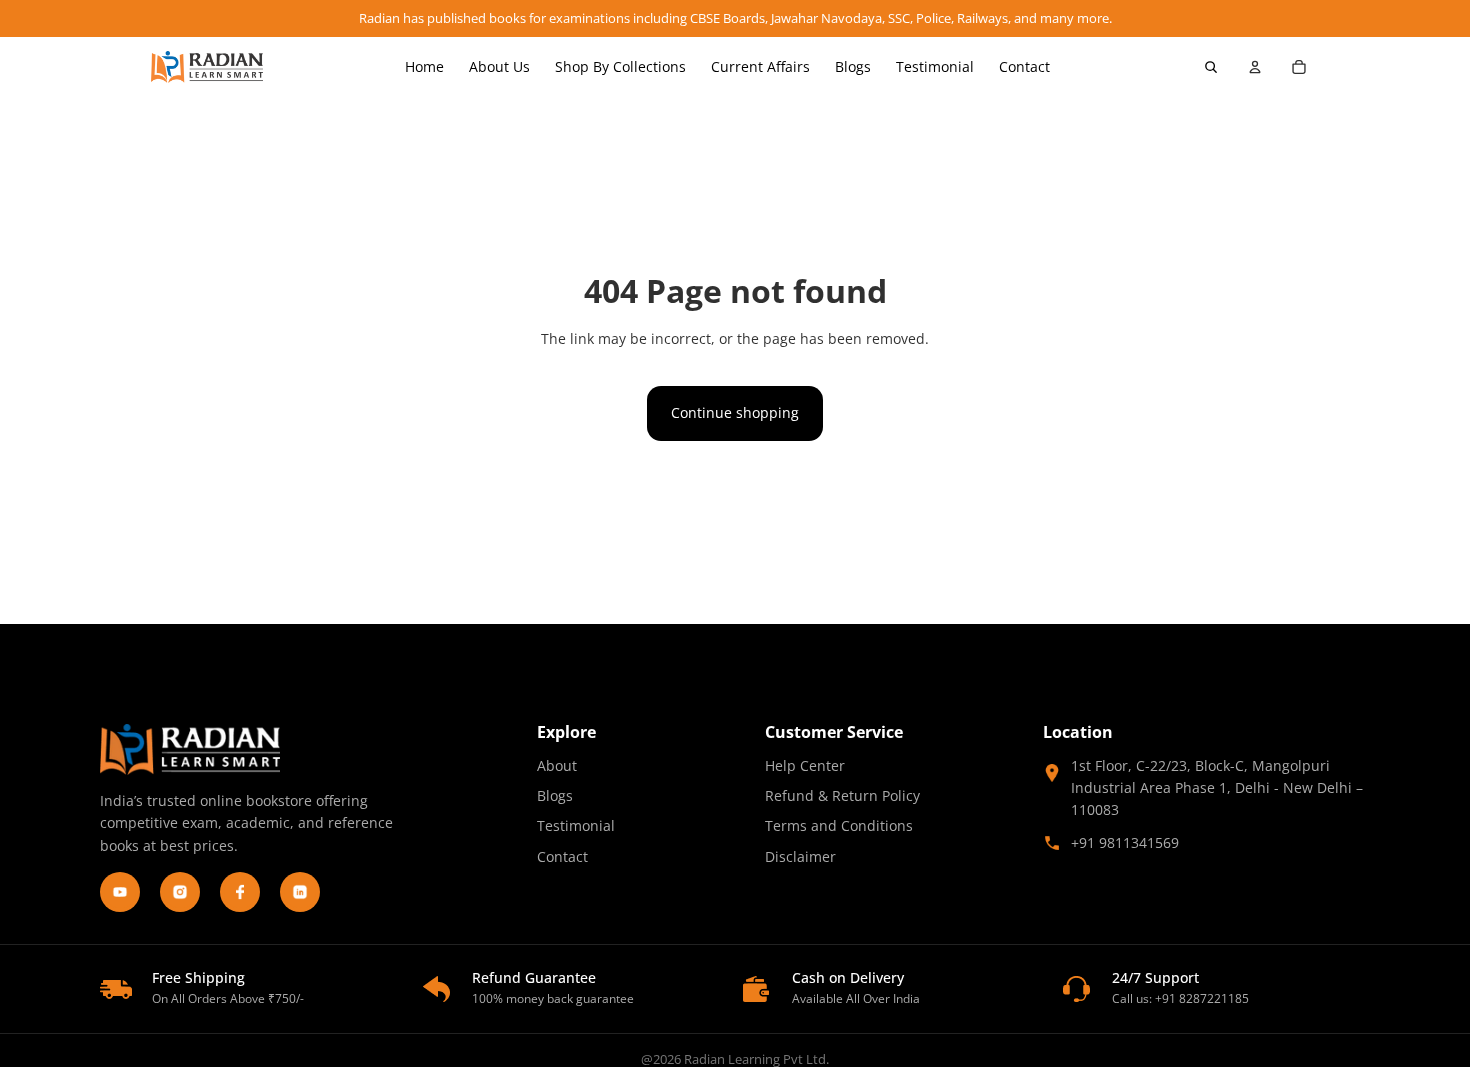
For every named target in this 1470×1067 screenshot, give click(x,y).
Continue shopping (735, 412)
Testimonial (935, 66)
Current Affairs (760, 66)
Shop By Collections (620, 66)
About (557, 765)
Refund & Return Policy (842, 795)
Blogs (853, 66)
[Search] (1211, 67)
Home (424, 66)
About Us (499, 66)
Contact (1024, 66)
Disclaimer (800, 856)
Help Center (805, 765)
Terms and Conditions (839, 825)
